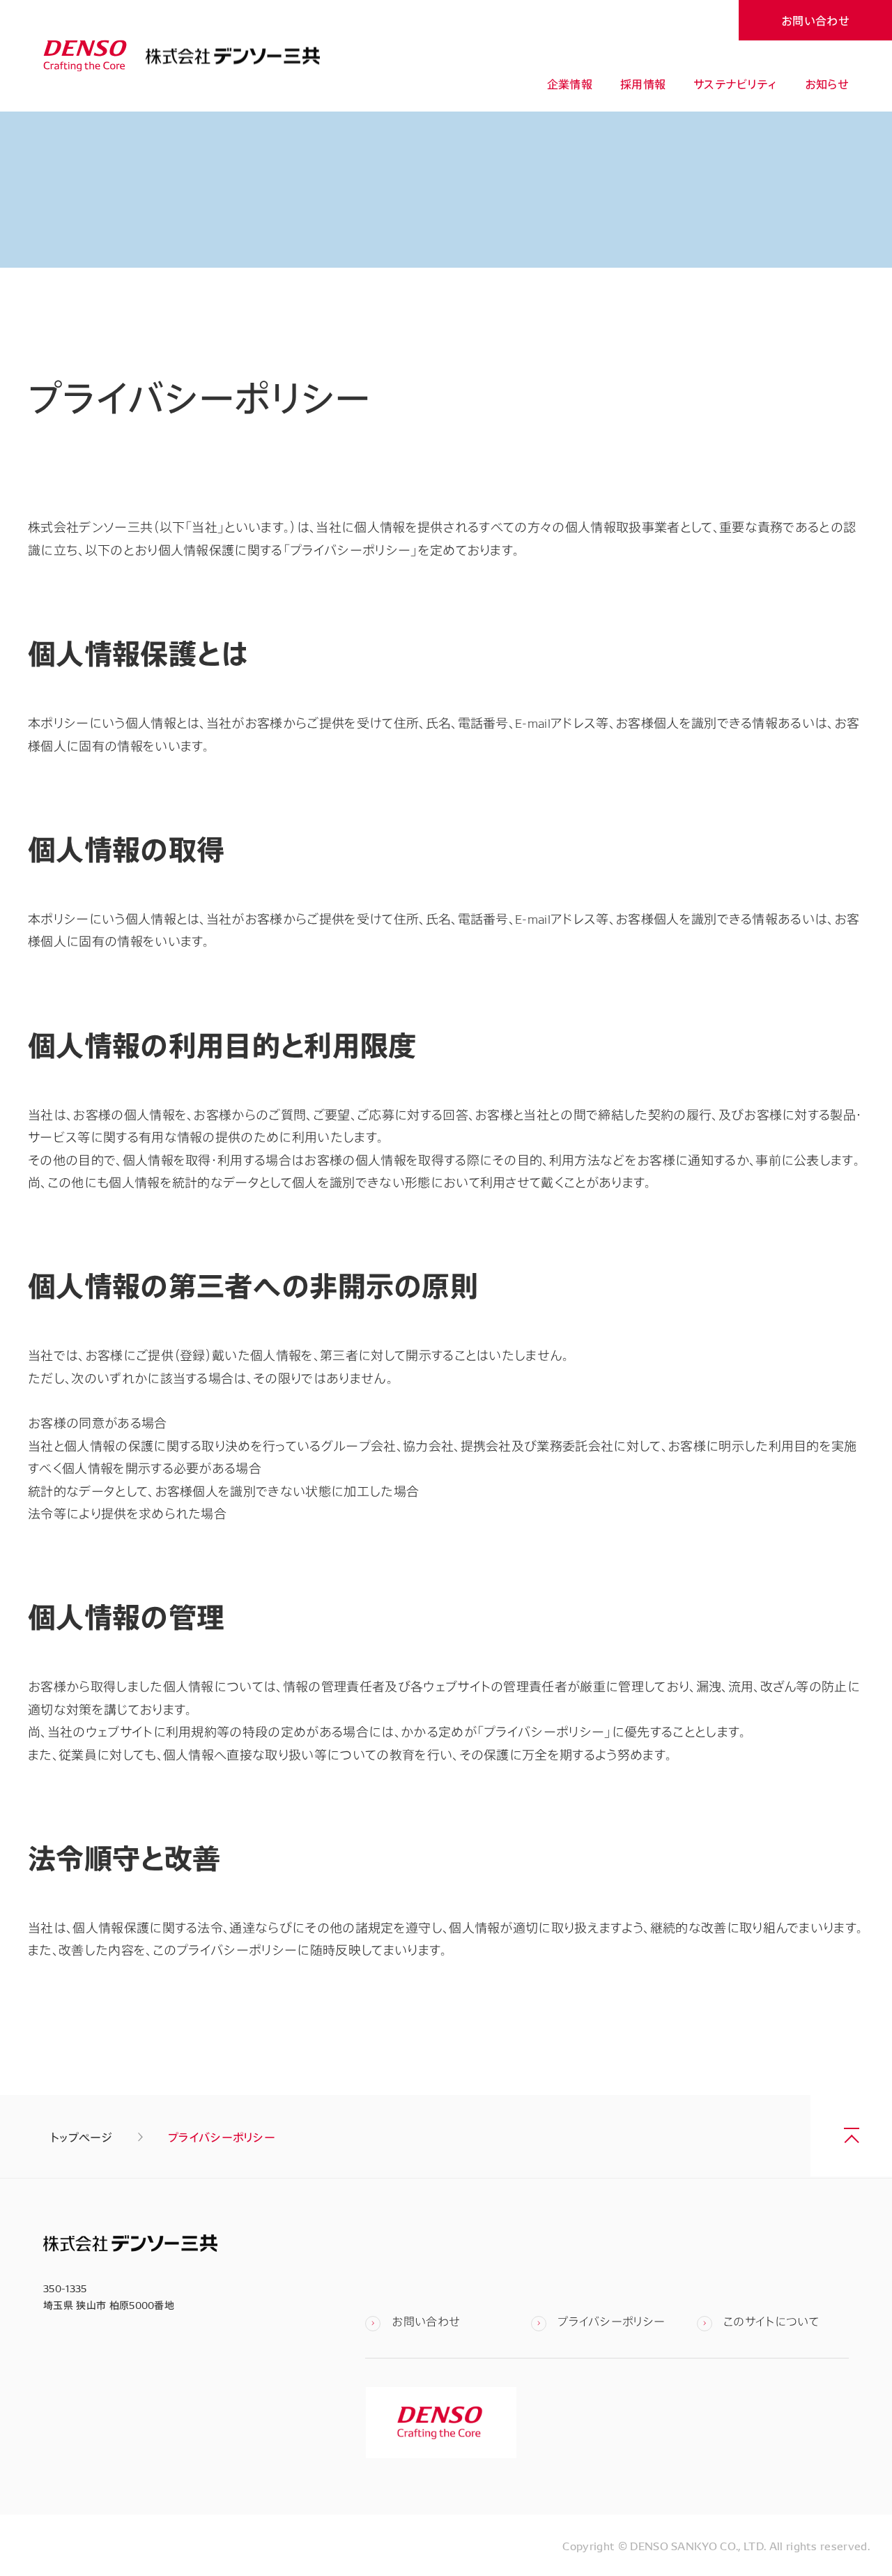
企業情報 (570, 84)
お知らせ (827, 84)
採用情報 (643, 84)
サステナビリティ (735, 84)
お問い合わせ (815, 20)
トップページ (81, 2137)
